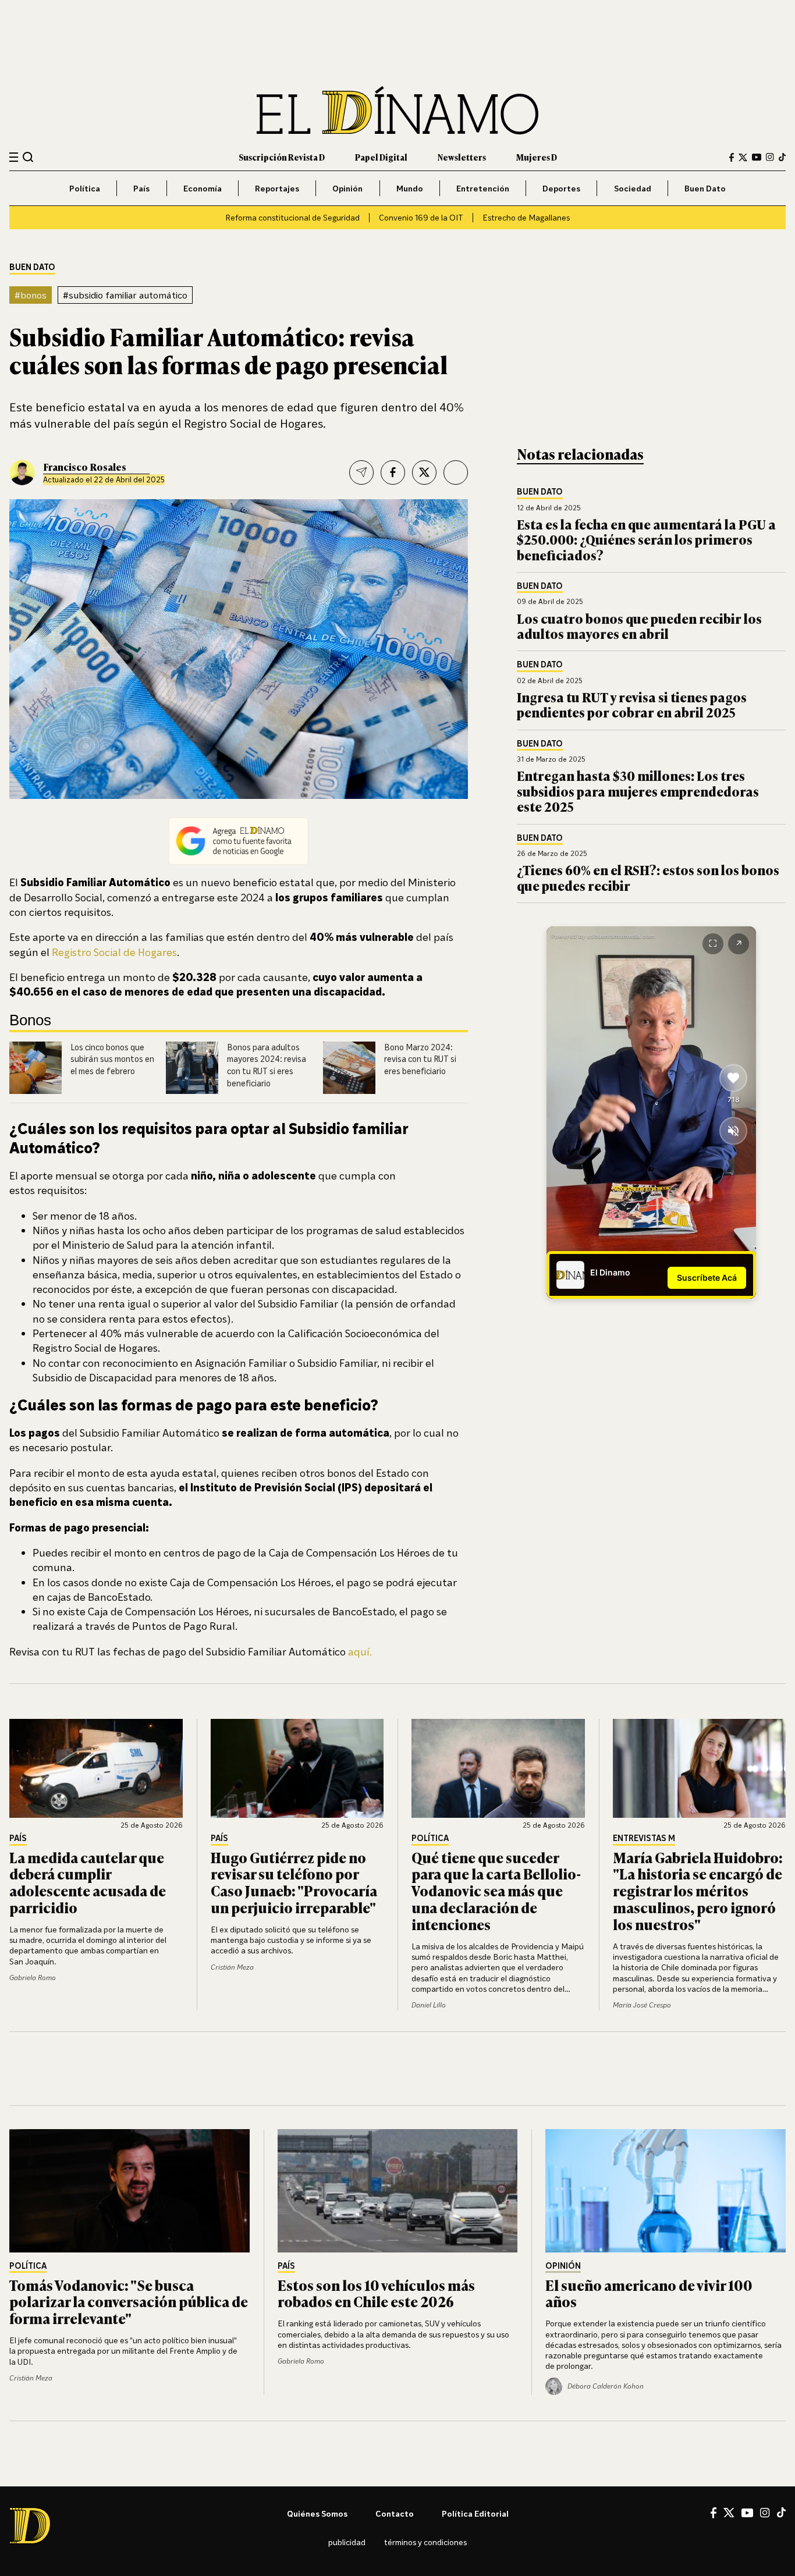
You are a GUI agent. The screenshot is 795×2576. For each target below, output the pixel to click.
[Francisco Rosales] (22, 472)
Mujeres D (537, 157)
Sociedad (633, 188)
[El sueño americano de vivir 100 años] (666, 2191)
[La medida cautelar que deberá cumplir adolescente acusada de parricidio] (96, 1768)
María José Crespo (642, 2005)
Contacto (395, 2513)
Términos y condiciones (425, 2542)
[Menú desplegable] (14, 157)
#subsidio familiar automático (125, 295)
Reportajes (277, 188)
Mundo (410, 188)
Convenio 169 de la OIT (421, 217)
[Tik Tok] (781, 2513)
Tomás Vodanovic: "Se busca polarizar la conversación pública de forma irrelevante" (129, 2302)
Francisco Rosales (85, 467)
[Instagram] (770, 157)
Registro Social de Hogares (114, 952)
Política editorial (475, 2513)
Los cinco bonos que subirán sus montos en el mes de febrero (112, 1059)
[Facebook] (732, 157)
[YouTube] (757, 157)
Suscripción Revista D (282, 157)
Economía (203, 188)
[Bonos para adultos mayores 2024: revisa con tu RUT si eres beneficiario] (192, 1068)
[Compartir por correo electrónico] (361, 472)
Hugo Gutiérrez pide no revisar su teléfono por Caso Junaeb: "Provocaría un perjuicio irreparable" (294, 1882)
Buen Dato (705, 188)
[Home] (397, 110)
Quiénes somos (317, 2513)
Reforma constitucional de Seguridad (292, 217)
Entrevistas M (644, 1838)
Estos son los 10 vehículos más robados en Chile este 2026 (376, 2293)
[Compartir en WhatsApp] (456, 472)
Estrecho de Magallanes (526, 217)
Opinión (347, 188)
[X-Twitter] (743, 157)
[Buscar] (28, 157)
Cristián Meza (232, 1967)
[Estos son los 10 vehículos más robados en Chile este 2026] (398, 2191)
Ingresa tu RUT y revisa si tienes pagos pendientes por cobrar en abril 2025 (632, 704)
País (141, 188)
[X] (729, 2513)
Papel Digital (381, 157)
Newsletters (462, 157)
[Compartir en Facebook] (393, 472)
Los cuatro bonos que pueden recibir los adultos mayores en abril (639, 626)
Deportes (561, 188)
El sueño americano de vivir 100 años (649, 2293)
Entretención (483, 188)
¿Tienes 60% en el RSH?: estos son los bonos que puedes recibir (648, 877)
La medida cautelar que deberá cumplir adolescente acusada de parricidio (88, 1882)
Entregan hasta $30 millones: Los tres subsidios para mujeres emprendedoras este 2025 (638, 791)
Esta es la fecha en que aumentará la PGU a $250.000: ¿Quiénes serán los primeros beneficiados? (646, 539)
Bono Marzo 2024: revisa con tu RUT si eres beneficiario (420, 1059)
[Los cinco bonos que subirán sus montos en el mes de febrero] (36, 1068)
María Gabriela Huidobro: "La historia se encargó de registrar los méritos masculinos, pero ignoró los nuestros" (698, 1891)
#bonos (31, 295)
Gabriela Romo (33, 1978)
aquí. (359, 1651)
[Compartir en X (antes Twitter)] (424, 472)
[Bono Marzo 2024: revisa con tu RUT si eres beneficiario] (349, 1068)
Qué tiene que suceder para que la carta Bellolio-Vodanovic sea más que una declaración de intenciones (496, 1891)
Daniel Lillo (429, 2005)
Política (85, 188)
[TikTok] (782, 157)
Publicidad (347, 2542)
